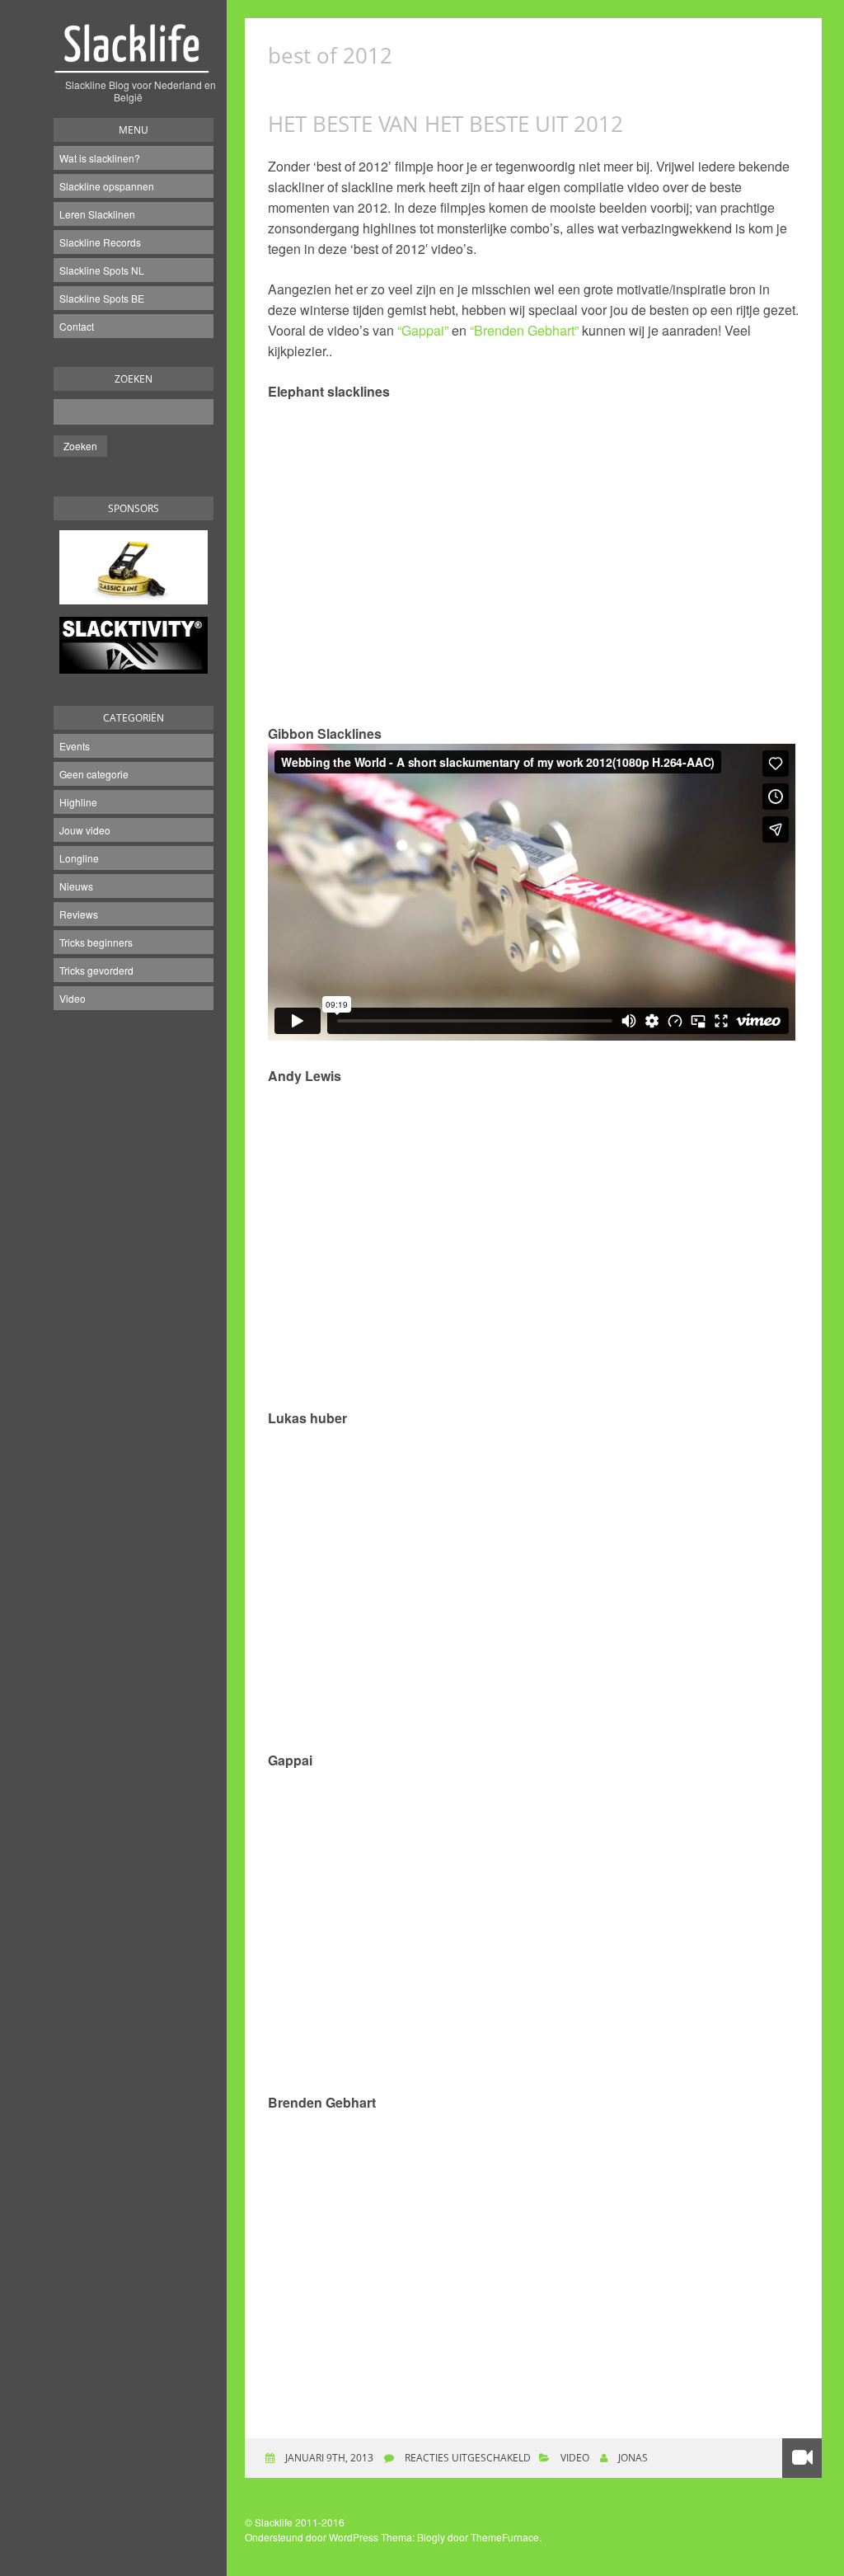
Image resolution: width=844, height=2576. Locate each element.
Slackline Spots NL (102, 270)
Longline (79, 858)
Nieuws (76, 886)
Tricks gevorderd (96, 970)
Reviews (79, 914)
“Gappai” (423, 330)
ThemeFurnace (505, 2537)
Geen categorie (94, 774)
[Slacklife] (134, 57)
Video (73, 998)
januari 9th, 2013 (328, 2458)
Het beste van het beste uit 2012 (445, 124)
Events (75, 746)
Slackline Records (100, 242)
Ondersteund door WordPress (312, 2537)
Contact (77, 326)
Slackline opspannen (107, 186)
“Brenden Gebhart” (524, 330)
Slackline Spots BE (102, 298)
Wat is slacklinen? (100, 158)
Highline (78, 802)
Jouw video (85, 830)
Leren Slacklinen (97, 214)
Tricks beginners (96, 942)
